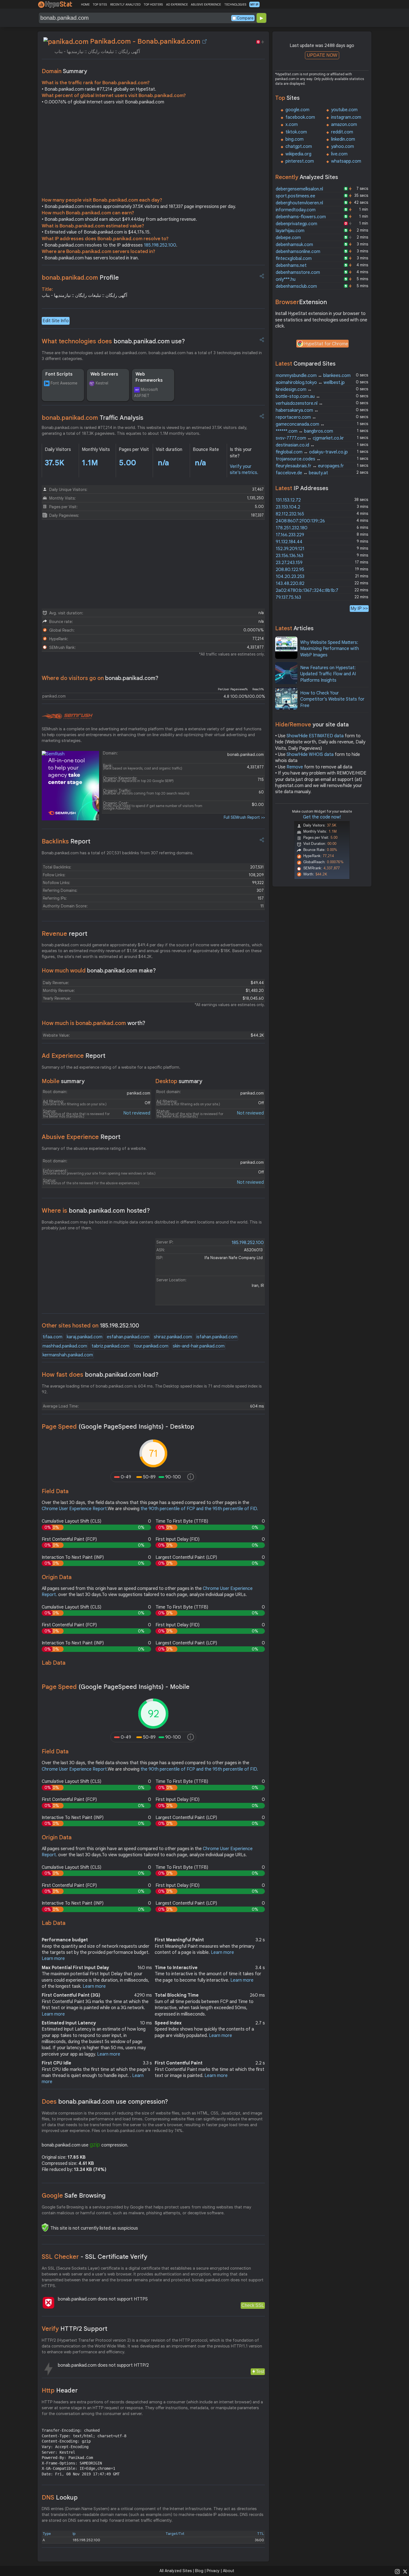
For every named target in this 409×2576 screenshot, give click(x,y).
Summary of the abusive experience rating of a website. (94, 1148)
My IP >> (359, 608)
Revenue (65, 934)
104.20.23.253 (290, 577)
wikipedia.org (298, 154)
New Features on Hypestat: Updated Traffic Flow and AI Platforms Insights (328, 674)
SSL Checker (94, 2257)
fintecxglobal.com (294, 259)
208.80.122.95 (290, 570)
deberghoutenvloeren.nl (299, 203)
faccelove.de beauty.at (302, 473)
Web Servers (104, 374)
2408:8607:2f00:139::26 (300, 521)
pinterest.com (300, 161)
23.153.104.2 (288, 507)
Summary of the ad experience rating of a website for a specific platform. (111, 1067)
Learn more (53, 1959)
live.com (339, 154)
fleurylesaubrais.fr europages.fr (310, 466)
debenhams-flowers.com (301, 217)
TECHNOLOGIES (235, 4)
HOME (85, 4)
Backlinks (66, 841)
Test (260, 2372)
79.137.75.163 (288, 597)
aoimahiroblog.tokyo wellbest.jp (310, 383)
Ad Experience (74, 1056)
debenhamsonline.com (298, 252)
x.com (292, 125)
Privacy (213, 2571)
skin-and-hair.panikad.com (199, 1346)
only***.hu (286, 279)
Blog (199, 2571)
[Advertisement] (153, 152)
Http (60, 2390)
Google (74, 2196)
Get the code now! (322, 817)
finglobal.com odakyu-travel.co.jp (312, 452)
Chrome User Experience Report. (75, 1509)
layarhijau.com (290, 231)
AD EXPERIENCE (177, 4)
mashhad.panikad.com (65, 1346)
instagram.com (346, 117)
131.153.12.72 (288, 500)
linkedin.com (343, 139)
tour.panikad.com (151, 1346)
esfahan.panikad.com (128, 1337)
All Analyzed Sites (176, 2571)
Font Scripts (59, 374)
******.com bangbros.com (304, 431)
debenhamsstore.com (298, 272)
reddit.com (342, 132)
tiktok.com (296, 132)
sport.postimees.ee (295, 196)
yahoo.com (343, 147)
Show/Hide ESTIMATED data (315, 736)
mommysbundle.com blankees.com (313, 376)
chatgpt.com (299, 147)
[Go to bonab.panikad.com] (204, 41)
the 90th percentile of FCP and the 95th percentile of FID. (199, 1509)
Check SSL (253, 2305)
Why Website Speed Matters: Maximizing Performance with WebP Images (330, 649)
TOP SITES (100, 4)
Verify (75, 2329)
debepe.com (288, 238)
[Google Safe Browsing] (45, 2227)
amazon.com (344, 125)
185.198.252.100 (160, 245)
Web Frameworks (149, 377)
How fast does (100, 1375)
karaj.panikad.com (85, 1337)
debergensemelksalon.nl (299, 189)
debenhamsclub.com (296, 286)
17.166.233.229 (290, 535)
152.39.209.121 (290, 549)
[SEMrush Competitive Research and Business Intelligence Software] (67, 716)
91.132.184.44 (289, 542)
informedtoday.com (296, 210)
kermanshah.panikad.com (68, 1355)
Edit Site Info (56, 321)
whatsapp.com (346, 161)
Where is (96, 1211)
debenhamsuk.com (294, 245)
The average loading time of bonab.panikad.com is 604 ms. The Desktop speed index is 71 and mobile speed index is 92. (152, 1389)
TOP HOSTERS (153, 4)
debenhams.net (291, 265)
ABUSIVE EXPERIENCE (206, 4)
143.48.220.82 (290, 584)
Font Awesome (64, 383)
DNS (60, 2497)
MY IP (254, 4)
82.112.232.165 (290, 514)
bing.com (295, 139)
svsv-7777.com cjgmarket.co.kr (310, 438)
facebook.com (300, 117)
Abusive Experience (81, 1137)
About (229, 2571)
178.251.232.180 (292, 528)
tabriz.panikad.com (110, 1346)
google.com (297, 110)
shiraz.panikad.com (173, 1337)
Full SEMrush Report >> (244, 817)
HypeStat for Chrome (326, 344)
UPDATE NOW (322, 55)
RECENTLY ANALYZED (125, 4)
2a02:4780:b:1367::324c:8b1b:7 (307, 590)
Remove (295, 767)
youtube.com (344, 110)
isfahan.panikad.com (217, 1337)
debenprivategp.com (296, 224)
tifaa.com (52, 1337)
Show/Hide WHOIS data (310, 755)
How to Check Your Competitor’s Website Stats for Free (332, 699)
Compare (245, 18)
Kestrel (102, 383)
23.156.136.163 (289, 556)
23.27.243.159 (289, 563)
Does (105, 2102)
